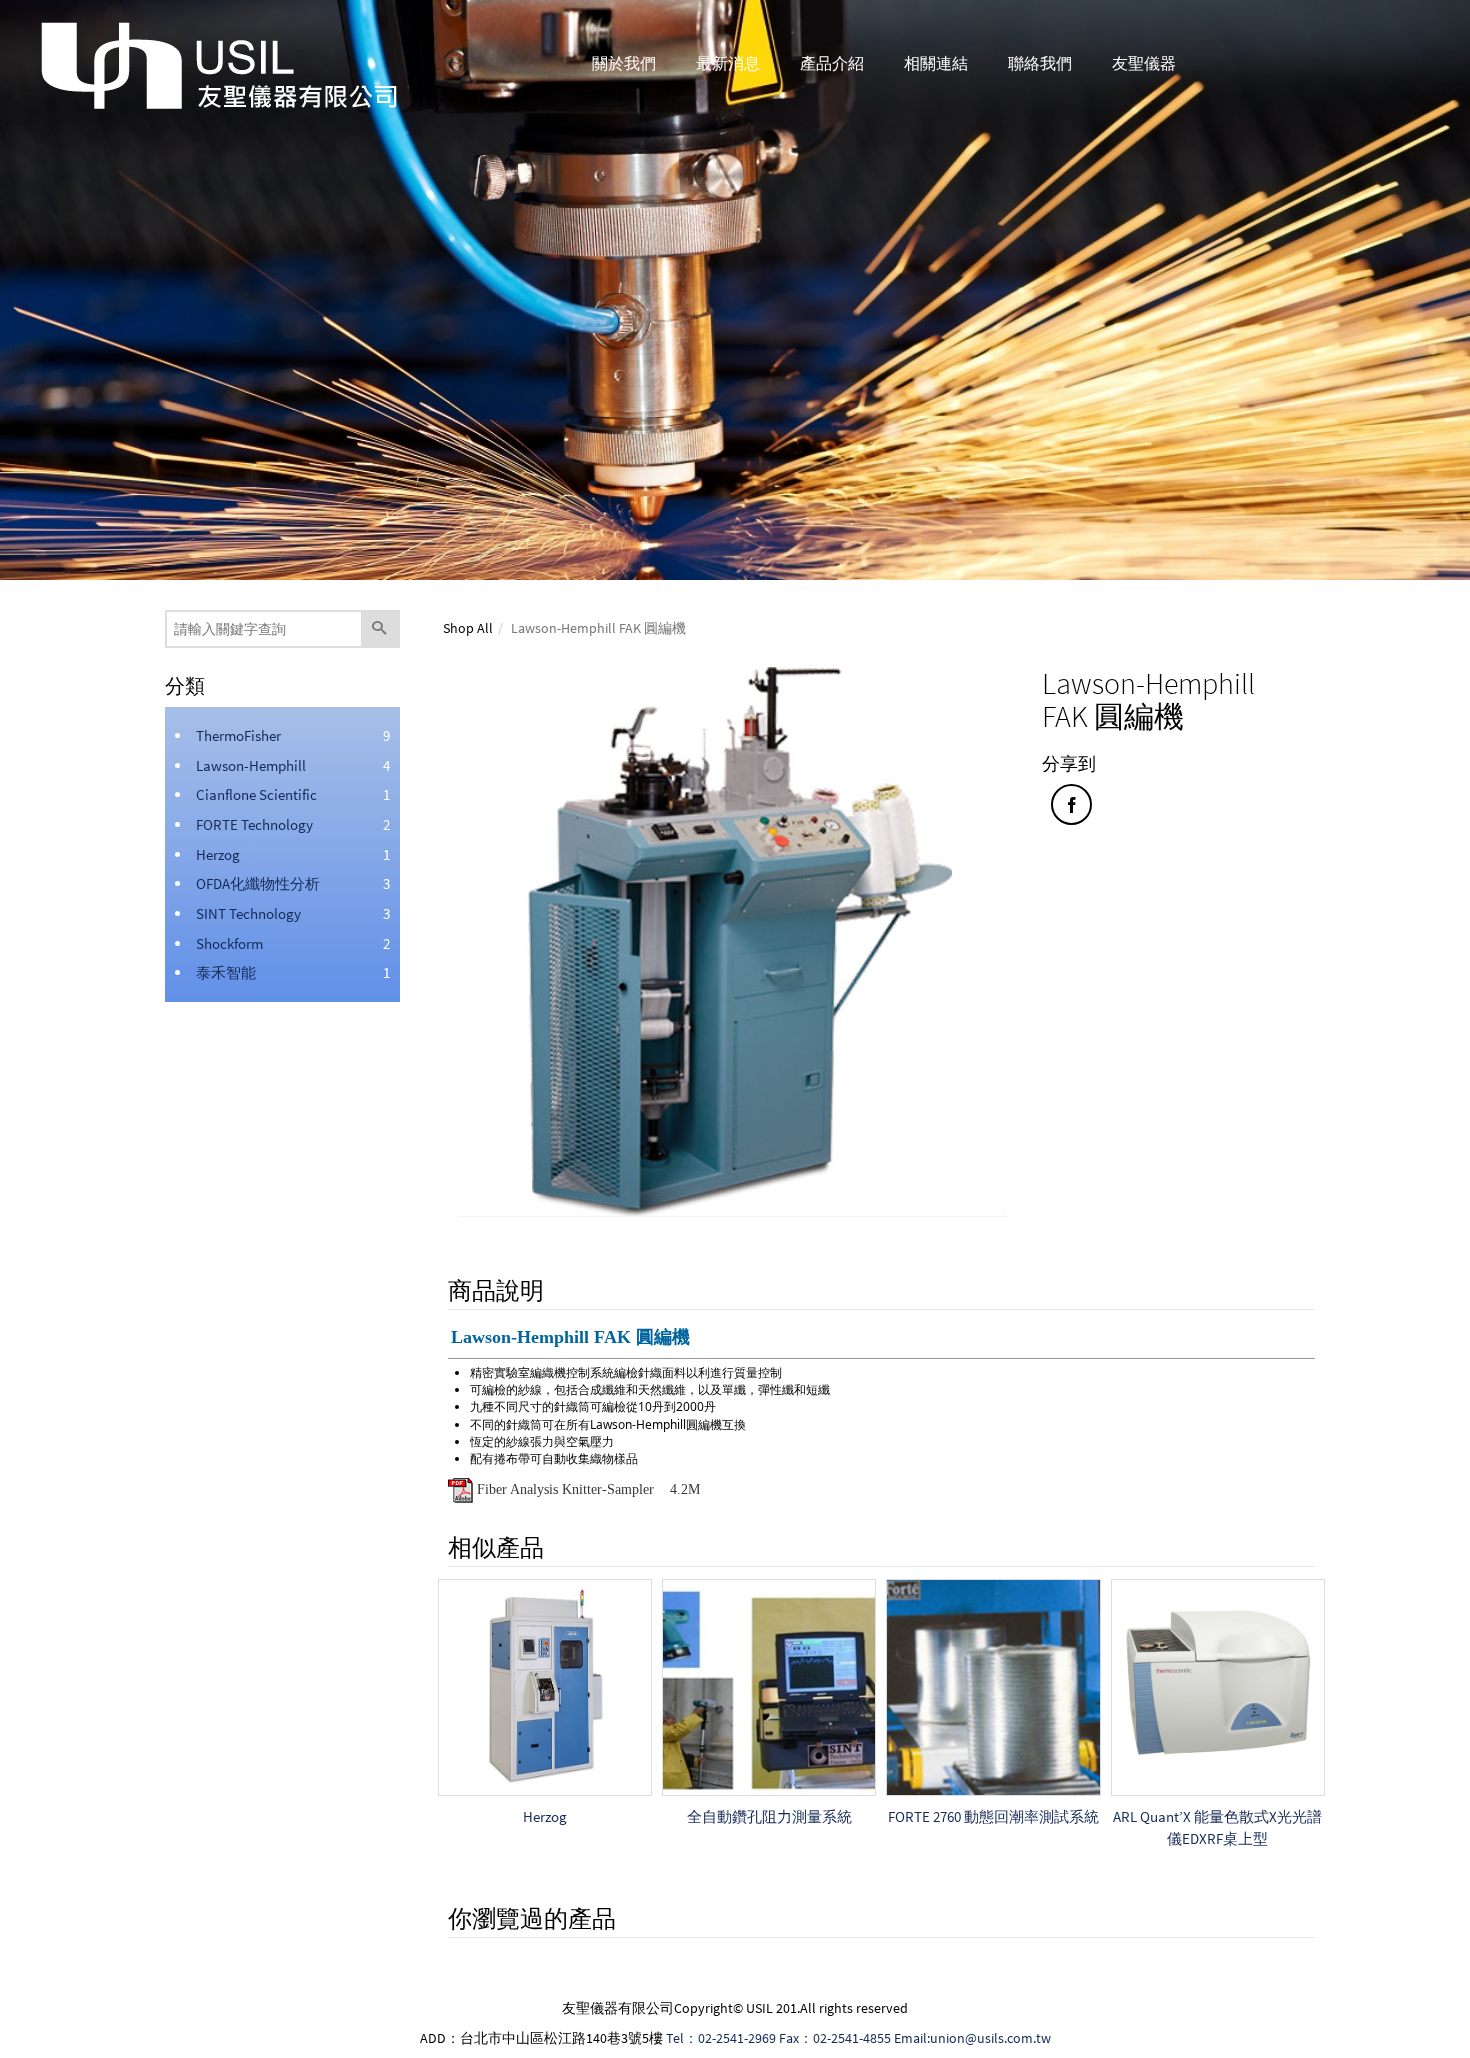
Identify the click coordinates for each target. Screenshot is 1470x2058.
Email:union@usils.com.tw (972, 2038)
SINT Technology (248, 913)
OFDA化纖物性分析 (258, 883)
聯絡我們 (1040, 63)
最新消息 (728, 63)
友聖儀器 (1144, 63)
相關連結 (936, 63)
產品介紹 (832, 63)
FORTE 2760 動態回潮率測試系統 (993, 1816)
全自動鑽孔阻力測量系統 (769, 1816)
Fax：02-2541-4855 (835, 2038)
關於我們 (624, 63)
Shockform (229, 943)
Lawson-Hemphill (251, 765)
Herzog (218, 854)
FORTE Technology (254, 824)
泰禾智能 (226, 972)
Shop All (468, 628)
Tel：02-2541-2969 (721, 2038)
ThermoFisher (238, 735)
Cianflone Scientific (256, 794)
